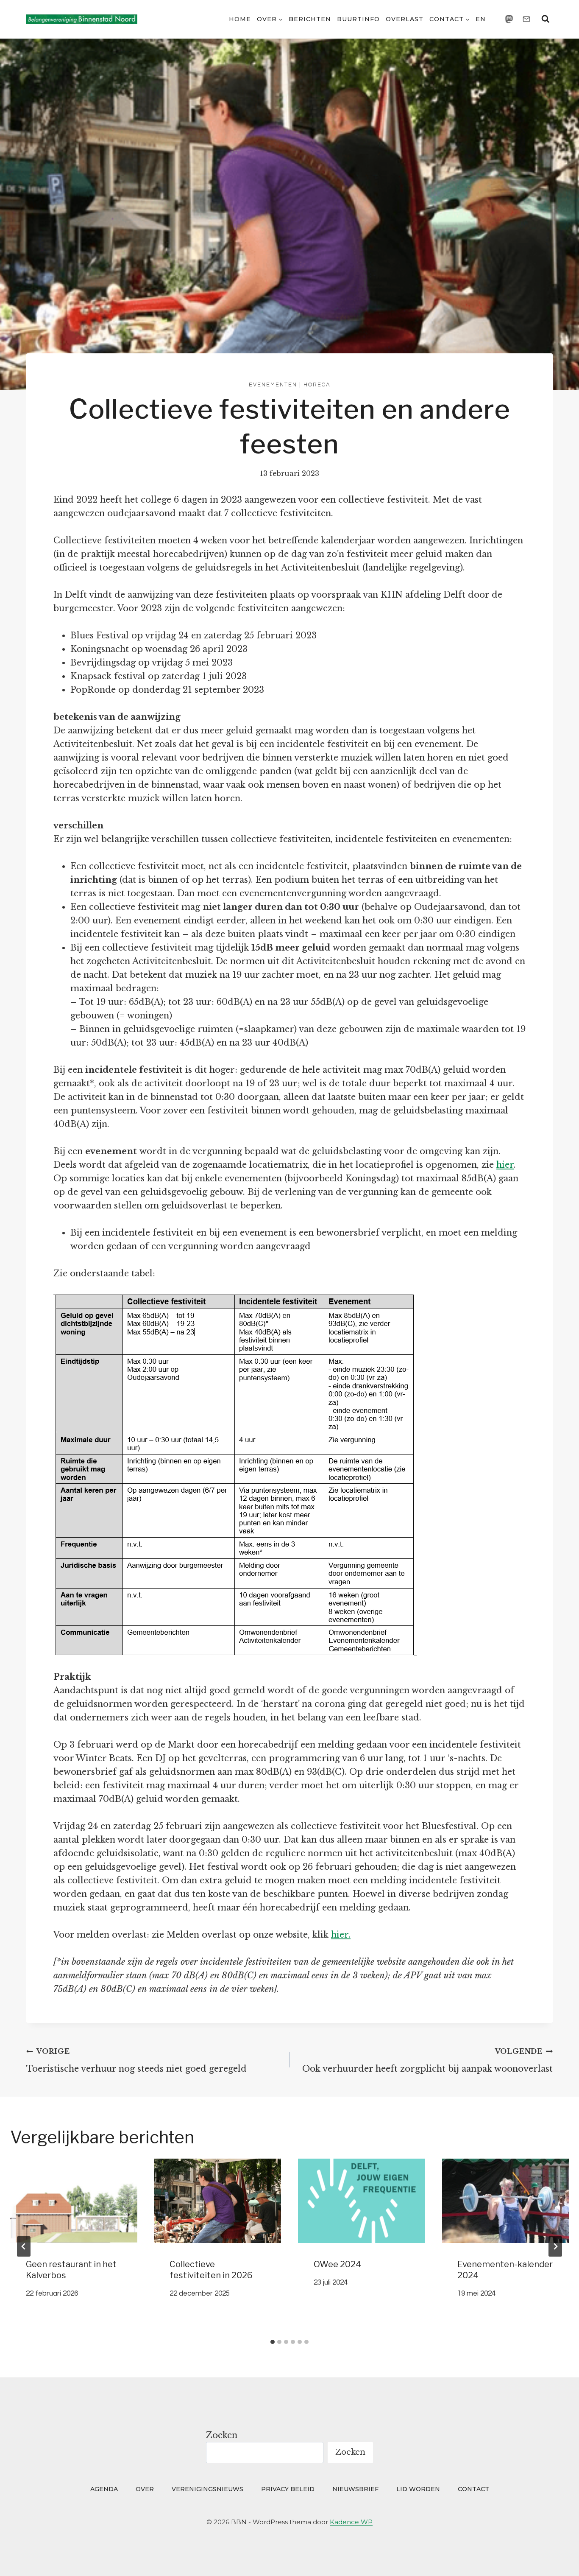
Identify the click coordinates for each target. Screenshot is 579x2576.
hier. (341, 1935)
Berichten (310, 19)
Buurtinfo (358, 19)
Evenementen (273, 385)
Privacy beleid (288, 2489)
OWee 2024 (337, 2264)
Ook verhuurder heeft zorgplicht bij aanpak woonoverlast (427, 2060)
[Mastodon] (509, 19)
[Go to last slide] (24, 2246)
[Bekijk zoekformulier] (546, 19)
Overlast (405, 19)
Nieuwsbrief (355, 2489)
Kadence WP (351, 2522)
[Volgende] (555, 2246)
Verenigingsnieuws (207, 2489)
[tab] (273, 2342)
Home (240, 19)
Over (145, 2489)
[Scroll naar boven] (556, 2558)
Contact (473, 2489)
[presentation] (74, 2201)
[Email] (526, 19)
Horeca (317, 385)
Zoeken (222, 2435)
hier (505, 1165)
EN (481, 19)
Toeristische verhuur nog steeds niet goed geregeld (136, 2060)
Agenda (104, 2489)
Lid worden (418, 2489)
